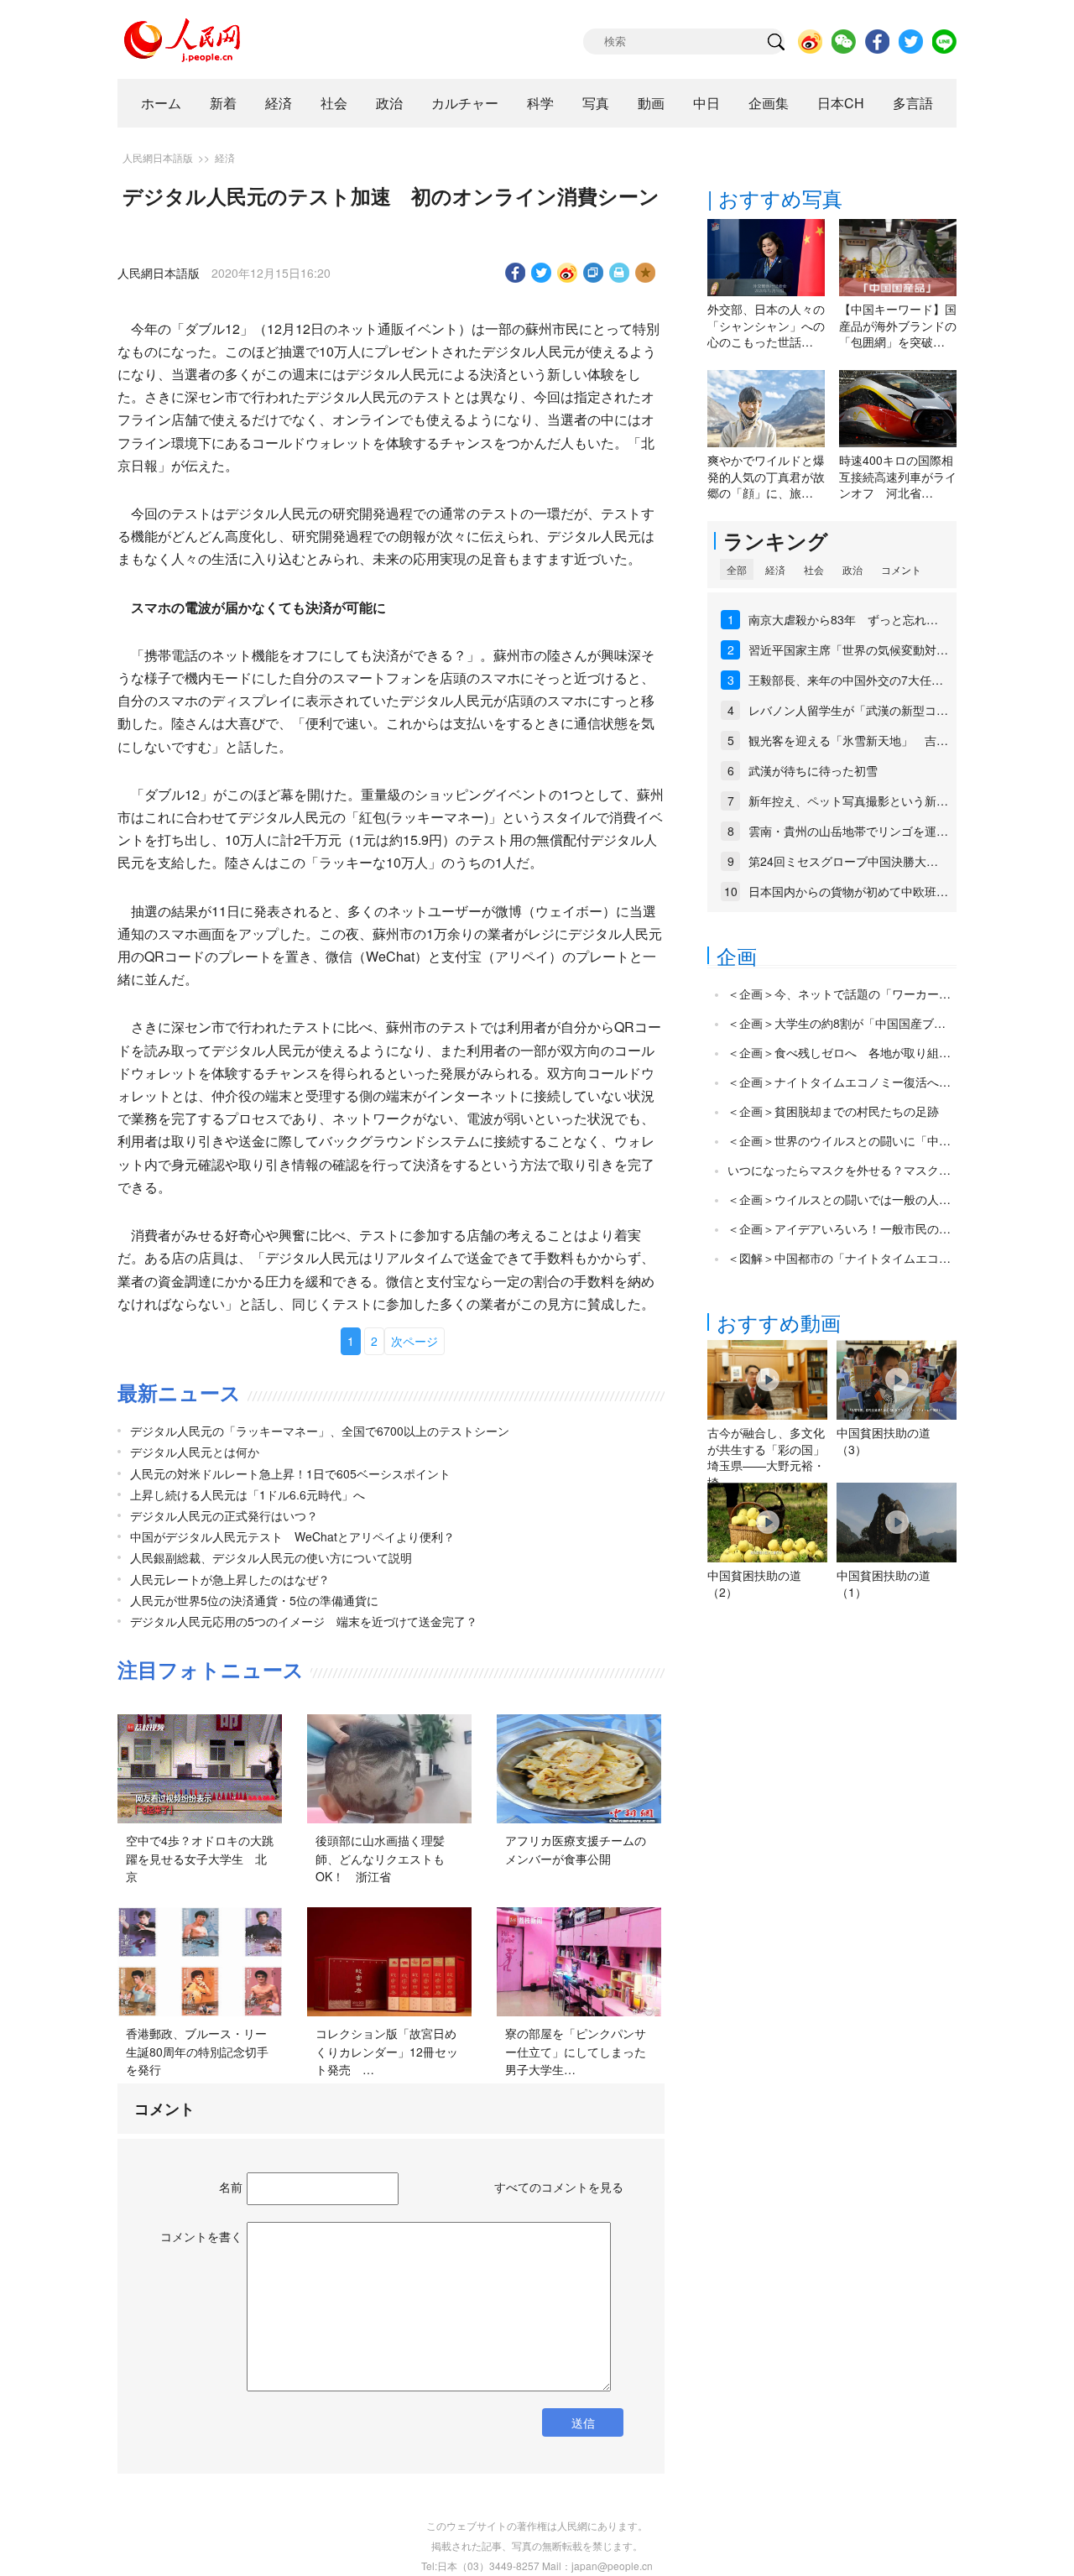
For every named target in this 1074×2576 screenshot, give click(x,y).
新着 (223, 103)
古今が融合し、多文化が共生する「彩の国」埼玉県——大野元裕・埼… (766, 1457)
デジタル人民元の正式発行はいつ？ (224, 1515)
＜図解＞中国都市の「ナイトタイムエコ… (839, 1258)
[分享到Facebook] (516, 273)
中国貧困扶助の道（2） (754, 1583)
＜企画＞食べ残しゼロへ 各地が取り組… (839, 1052)
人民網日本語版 (158, 157)
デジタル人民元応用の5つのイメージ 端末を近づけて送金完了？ (304, 1621)
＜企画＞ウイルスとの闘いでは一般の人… (839, 1199)
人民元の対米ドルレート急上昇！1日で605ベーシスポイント (290, 1473)
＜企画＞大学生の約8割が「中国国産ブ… (837, 1023)
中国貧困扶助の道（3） (884, 1441)
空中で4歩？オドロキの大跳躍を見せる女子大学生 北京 (200, 1858)
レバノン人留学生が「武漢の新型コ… (848, 710)
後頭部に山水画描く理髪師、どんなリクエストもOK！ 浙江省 (380, 1858)
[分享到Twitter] (542, 273)
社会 (334, 103)
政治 (389, 103)
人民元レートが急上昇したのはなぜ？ (230, 1579)
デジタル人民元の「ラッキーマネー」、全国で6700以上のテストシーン (320, 1431)
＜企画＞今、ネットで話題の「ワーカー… (839, 993)
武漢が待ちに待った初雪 (813, 770)
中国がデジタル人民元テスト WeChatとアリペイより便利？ (292, 1536)
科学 (540, 103)
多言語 (913, 103)
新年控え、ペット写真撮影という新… (848, 800)
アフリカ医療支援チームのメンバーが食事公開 (576, 1849)
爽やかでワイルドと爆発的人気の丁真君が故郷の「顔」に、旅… (766, 476)
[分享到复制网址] (594, 273)
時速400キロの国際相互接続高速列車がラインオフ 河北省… (898, 476)
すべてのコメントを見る (559, 2187)
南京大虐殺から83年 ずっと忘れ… (843, 619)
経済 (279, 103)
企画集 (769, 103)
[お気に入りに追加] (646, 273)
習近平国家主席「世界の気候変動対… (848, 649)
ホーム (161, 103)
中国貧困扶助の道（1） (884, 1583)
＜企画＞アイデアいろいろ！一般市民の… (839, 1228)
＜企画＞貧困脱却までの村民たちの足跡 (833, 1111)
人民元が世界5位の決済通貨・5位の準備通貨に (254, 1600)
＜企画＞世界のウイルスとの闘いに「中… (839, 1140)
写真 (596, 103)
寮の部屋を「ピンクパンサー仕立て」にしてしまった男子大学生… (576, 2051)
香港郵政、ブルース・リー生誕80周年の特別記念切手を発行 (197, 2051)
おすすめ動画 (779, 1322)
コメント (901, 569)
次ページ (414, 1341)
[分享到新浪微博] (568, 273)
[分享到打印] (620, 273)
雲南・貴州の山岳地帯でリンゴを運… (848, 831)
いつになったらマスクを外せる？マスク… (839, 1170)
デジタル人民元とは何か (195, 1452)
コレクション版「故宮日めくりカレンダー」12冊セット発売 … (387, 2051)
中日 (706, 103)
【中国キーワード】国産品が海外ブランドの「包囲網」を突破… (898, 325)
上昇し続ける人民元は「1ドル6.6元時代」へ (248, 1494)
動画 (651, 103)
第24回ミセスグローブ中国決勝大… (843, 861)
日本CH (841, 103)
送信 (583, 2422)
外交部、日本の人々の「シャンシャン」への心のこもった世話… (766, 325)
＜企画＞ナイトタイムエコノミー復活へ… (839, 1082)
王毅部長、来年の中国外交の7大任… (846, 680)
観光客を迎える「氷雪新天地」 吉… (848, 740)
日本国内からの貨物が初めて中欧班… (848, 891)
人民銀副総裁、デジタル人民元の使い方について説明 (271, 1557)
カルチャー (465, 103)
